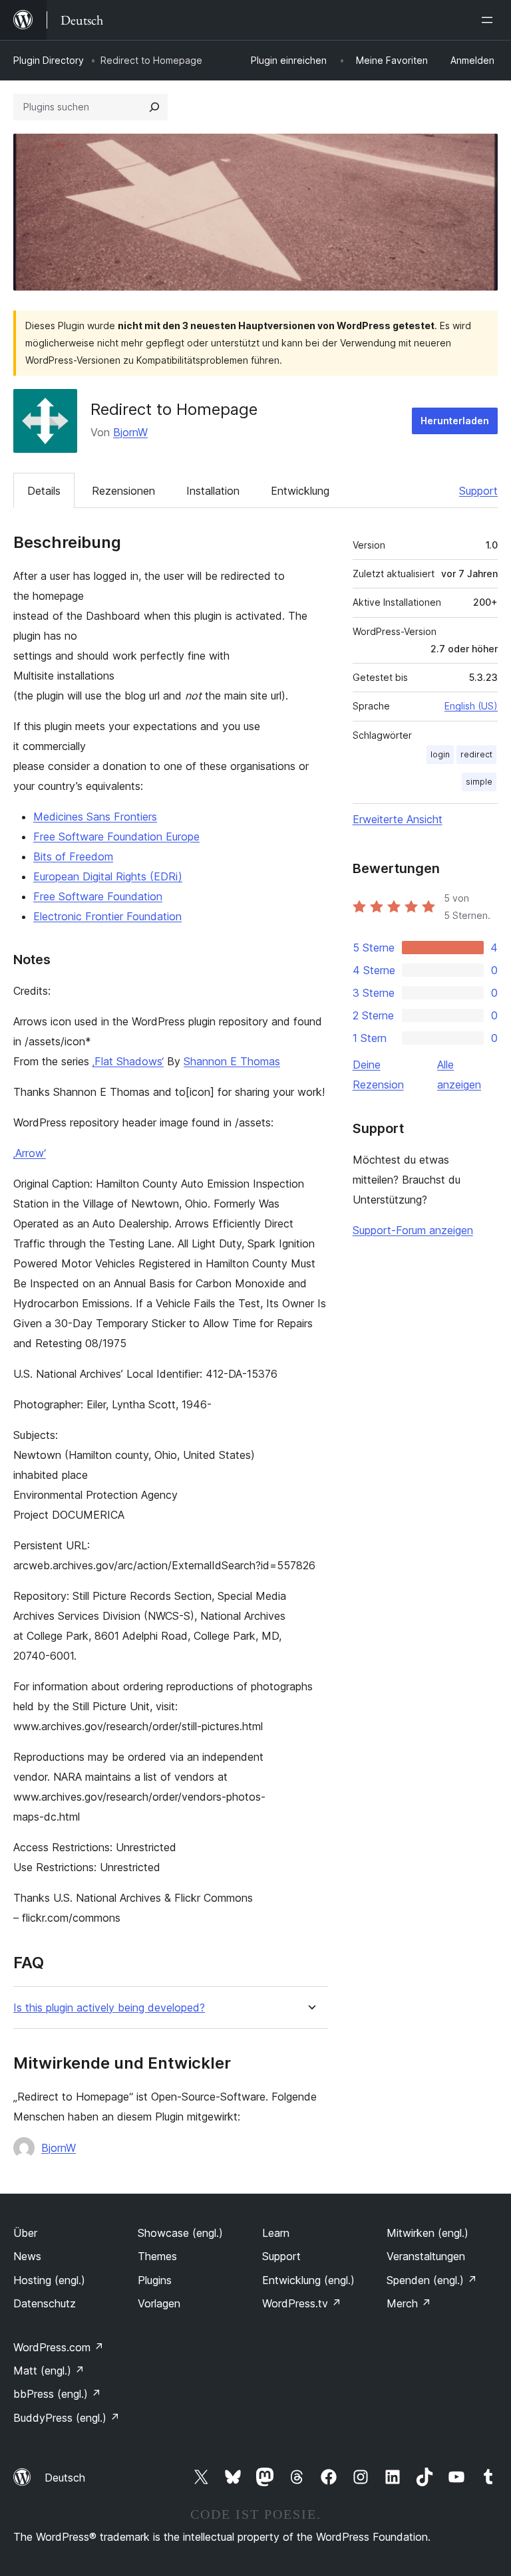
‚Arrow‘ (30, 1153)
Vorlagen (159, 2303)
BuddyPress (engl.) (67, 2418)
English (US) (471, 706)
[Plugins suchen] (154, 107)
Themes (157, 2256)
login (440, 754)
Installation (213, 491)
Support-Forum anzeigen (413, 1230)
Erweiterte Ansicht (398, 819)
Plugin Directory (49, 60)
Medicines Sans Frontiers (95, 817)
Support (478, 491)
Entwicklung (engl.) (308, 2280)
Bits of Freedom (73, 856)
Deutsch (65, 2478)
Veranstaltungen (426, 2256)
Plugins (155, 2280)
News (27, 2256)
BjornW (130, 432)
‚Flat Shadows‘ (128, 1061)
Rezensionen (123, 491)
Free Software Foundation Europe (116, 837)
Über (25, 2233)
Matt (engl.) (49, 2371)
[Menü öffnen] (490, 20)
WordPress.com (59, 2347)
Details (44, 491)
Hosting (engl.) (49, 2280)
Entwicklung (300, 491)
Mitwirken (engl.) (427, 2233)
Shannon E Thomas (232, 1061)
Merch (409, 2303)
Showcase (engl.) (180, 2233)
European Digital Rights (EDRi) (108, 876)
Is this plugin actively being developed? (109, 2008)
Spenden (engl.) (432, 2280)
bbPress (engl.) (57, 2394)
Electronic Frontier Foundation (107, 916)
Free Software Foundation (98, 896)
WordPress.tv (302, 2303)
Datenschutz (45, 2303)
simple (479, 782)
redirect (476, 754)
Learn (276, 2233)
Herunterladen (455, 421)
